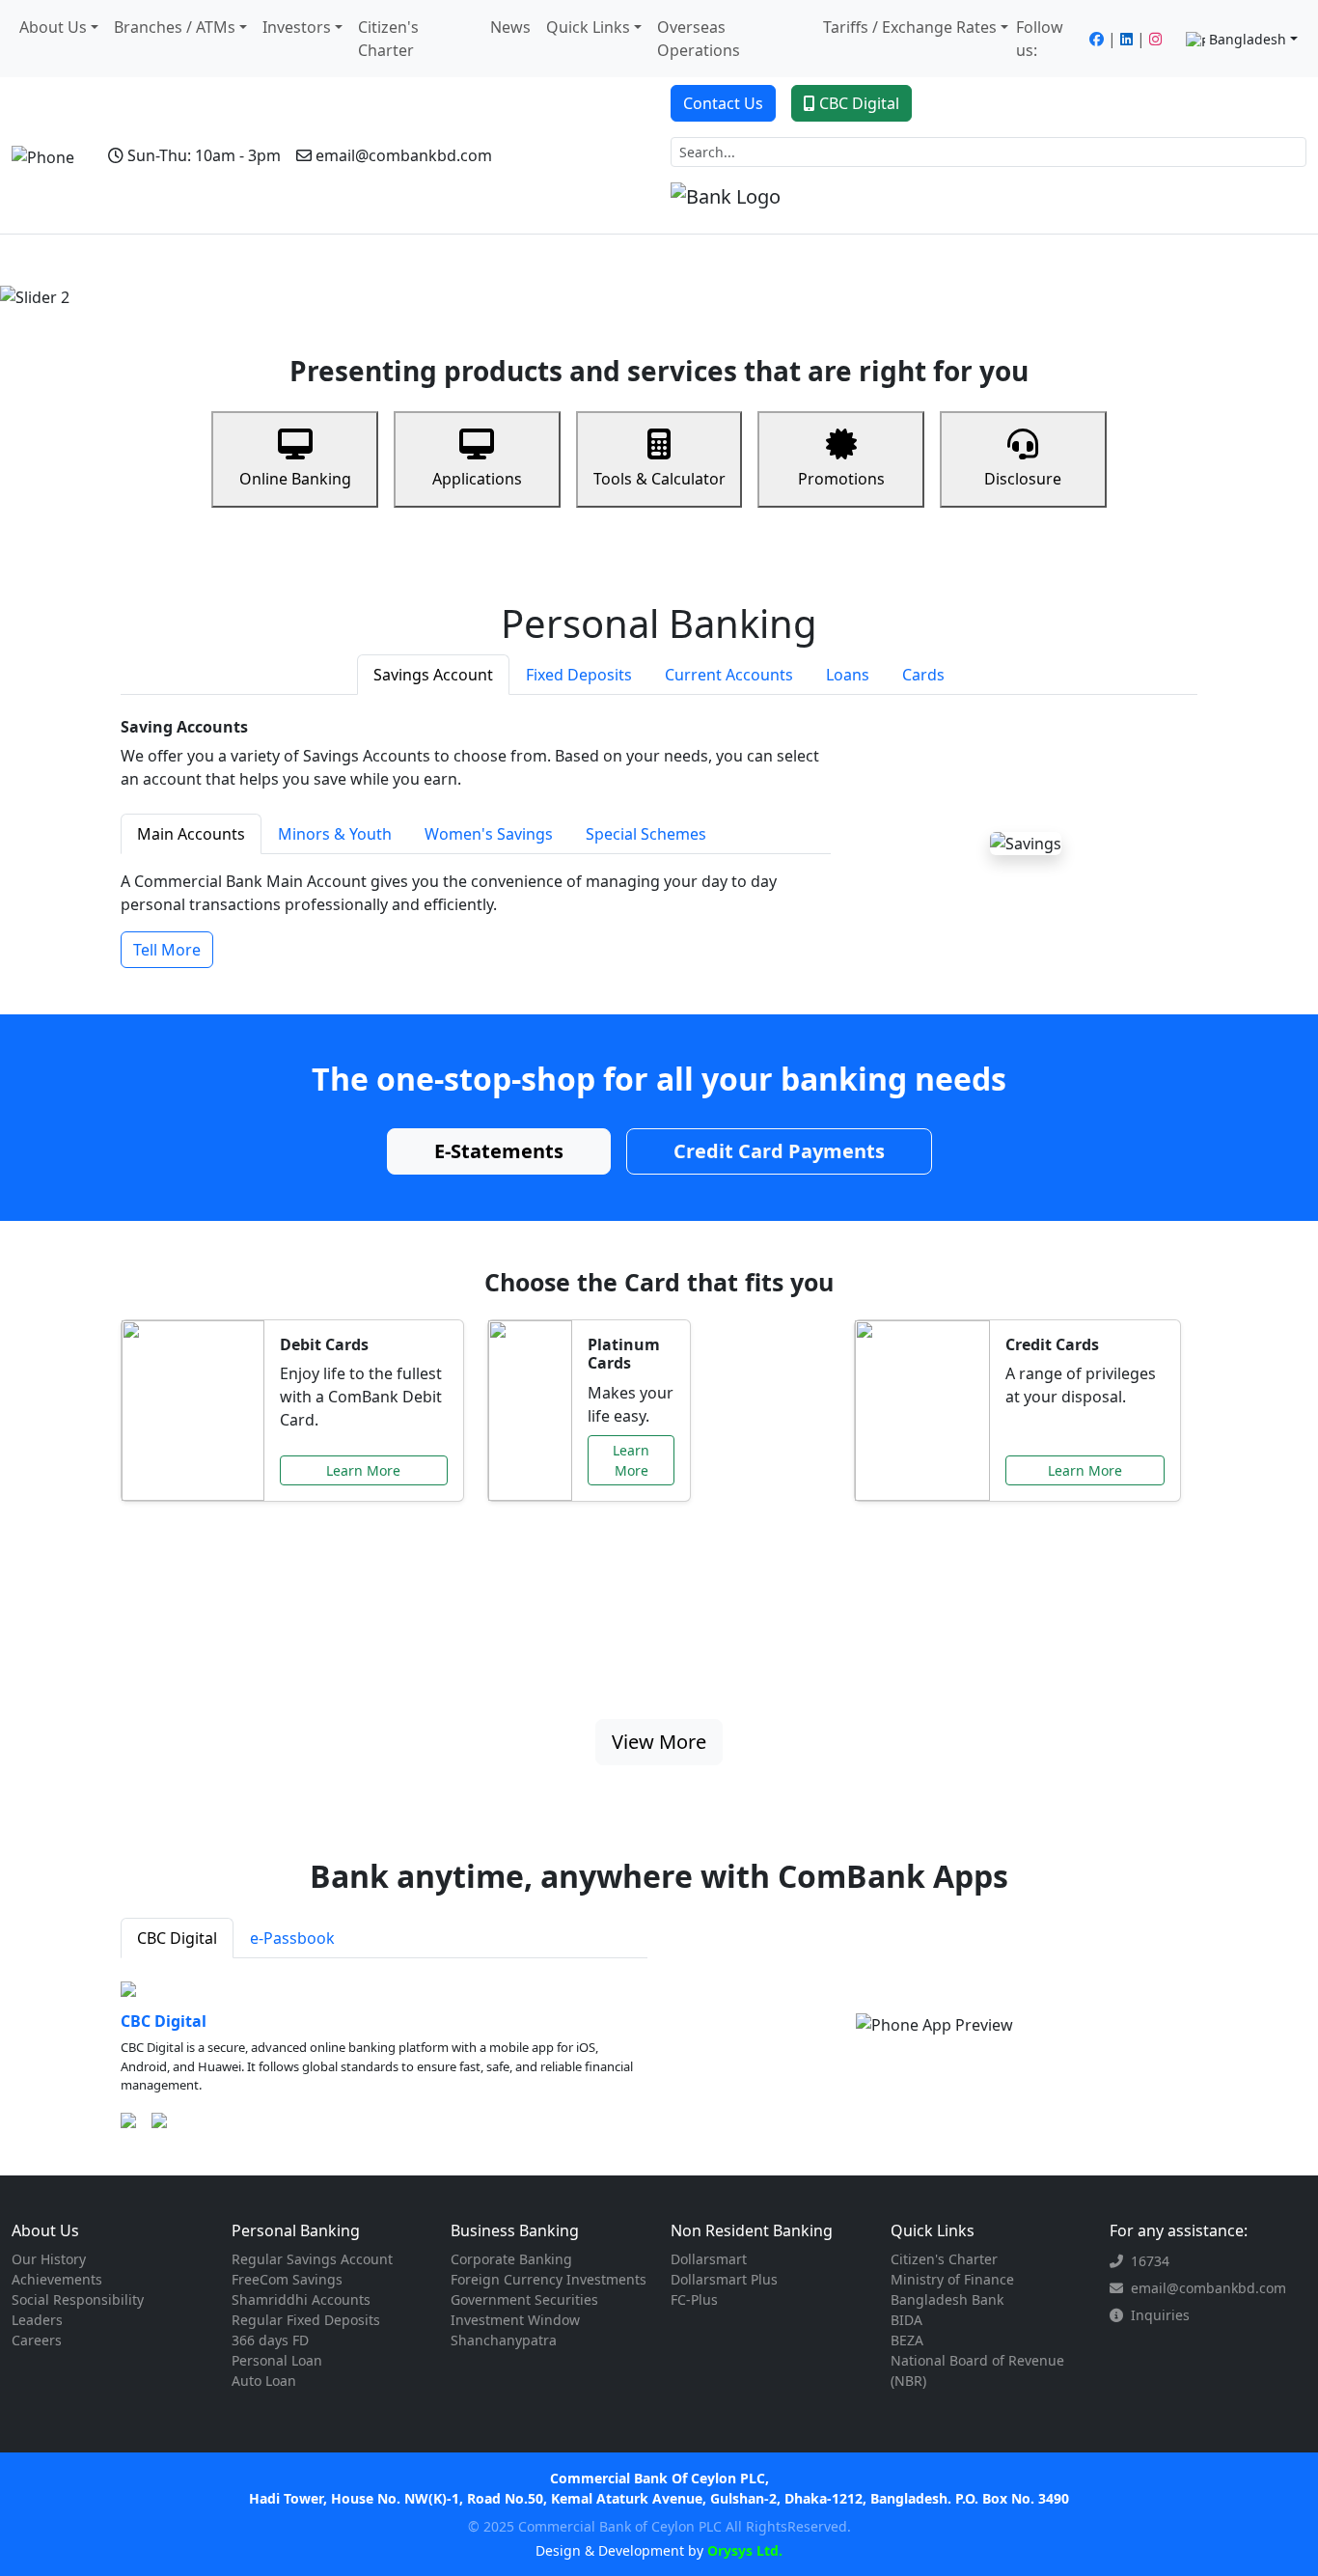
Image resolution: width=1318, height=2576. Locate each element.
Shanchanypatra (504, 2340)
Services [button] (941, 260)
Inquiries (1160, 2315)
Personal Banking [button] (148, 260)
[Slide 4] (711, 282)
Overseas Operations (699, 39)
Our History (49, 2259)
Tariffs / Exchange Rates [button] (910, 27)
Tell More (167, 950)
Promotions (841, 479)
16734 (1150, 2261)
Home (55, 260)
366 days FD (270, 2340)
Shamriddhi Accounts (301, 2299)
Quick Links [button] (588, 27)
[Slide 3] (676, 282)
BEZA (907, 2340)
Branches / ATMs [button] (175, 27)
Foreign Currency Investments (549, 2279)
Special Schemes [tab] (646, 834)
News (510, 27)
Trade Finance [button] (590, 260)
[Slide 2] (642, 282)
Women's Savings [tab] (489, 834)
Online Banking (295, 479)
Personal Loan (277, 2360)
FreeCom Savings (287, 2279)
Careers (37, 2340)
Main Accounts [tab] (191, 834)
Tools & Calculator (659, 479)
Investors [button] (297, 27)
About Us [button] (53, 27)
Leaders (37, 2320)
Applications (477, 479)
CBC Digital (859, 103)
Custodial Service (717, 260)
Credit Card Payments (779, 1151)
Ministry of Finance (952, 2279)
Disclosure (1023, 479)
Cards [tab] (923, 675)
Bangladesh (1248, 39)
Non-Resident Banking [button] (445, 260)
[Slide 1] (607, 282)
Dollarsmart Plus (724, 2279)
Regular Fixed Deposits (306, 2320)
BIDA (906, 2320)
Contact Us (723, 103)
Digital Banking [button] (838, 260)
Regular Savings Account (312, 2259)
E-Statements (499, 1151)
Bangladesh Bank (947, 2299)
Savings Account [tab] (433, 675)
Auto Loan (264, 2381)
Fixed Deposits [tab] (579, 675)
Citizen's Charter (388, 39)
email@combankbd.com (404, 155)
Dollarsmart (709, 2259)
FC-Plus (694, 2299)
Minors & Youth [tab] (335, 834)
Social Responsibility (78, 2299)
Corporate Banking (511, 2259)
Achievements (57, 2279)
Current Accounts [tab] (729, 675)
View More (659, 1742)
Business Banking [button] (289, 260)
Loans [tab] (848, 675)
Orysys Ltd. (743, 2550)
